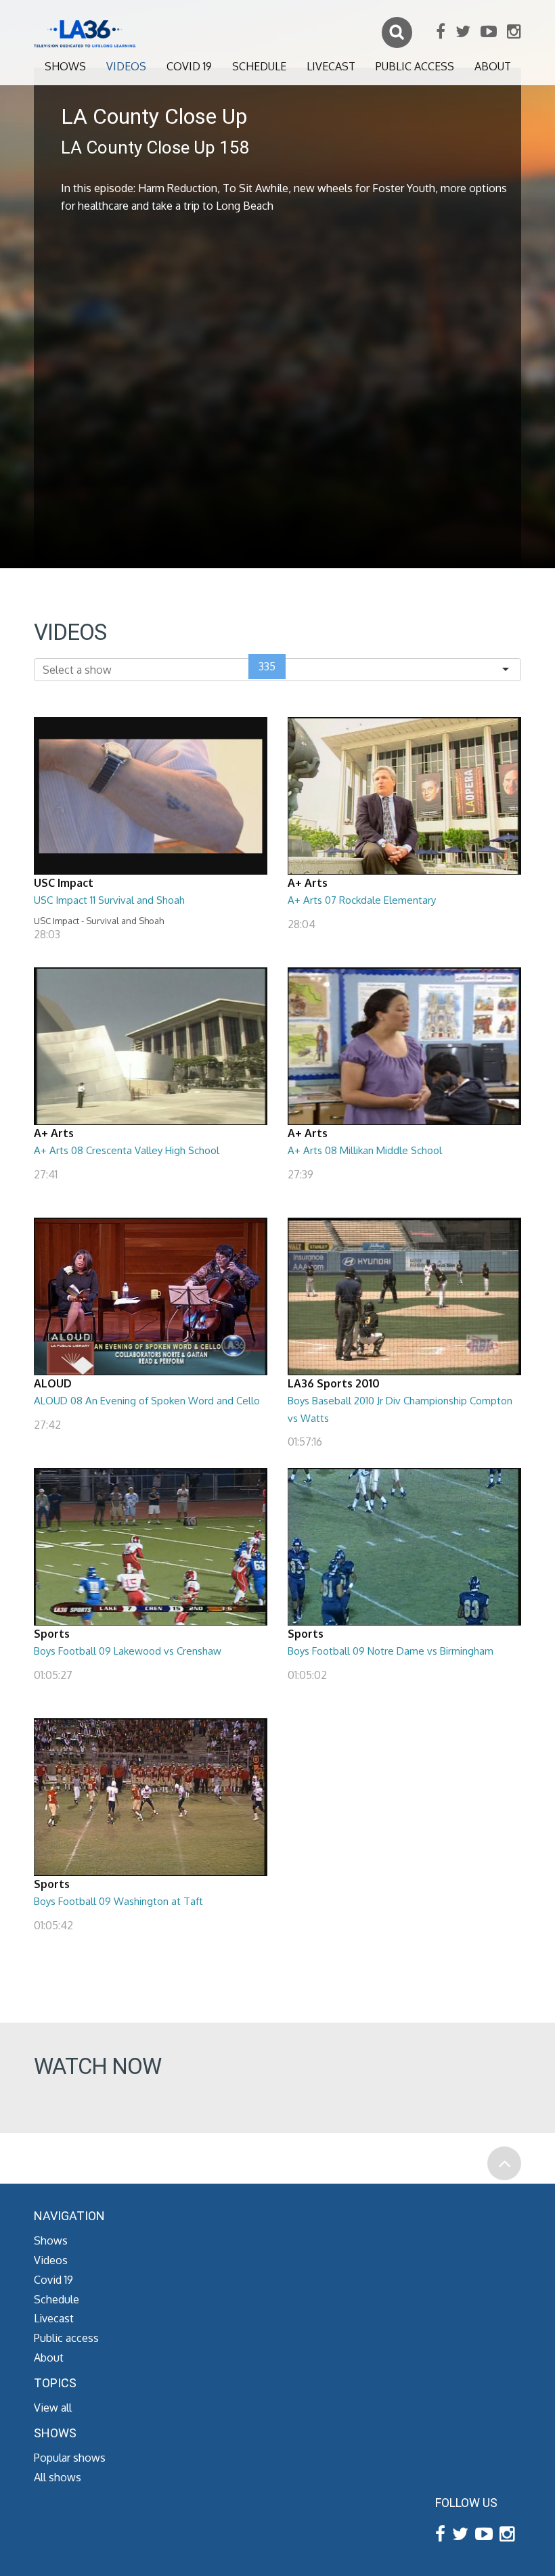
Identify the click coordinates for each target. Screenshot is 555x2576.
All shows (58, 2477)
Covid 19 (189, 66)
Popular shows (70, 2458)
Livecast (331, 66)
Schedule (259, 66)
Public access (415, 66)
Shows (65, 66)
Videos (126, 66)
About (493, 66)
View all (53, 2408)
